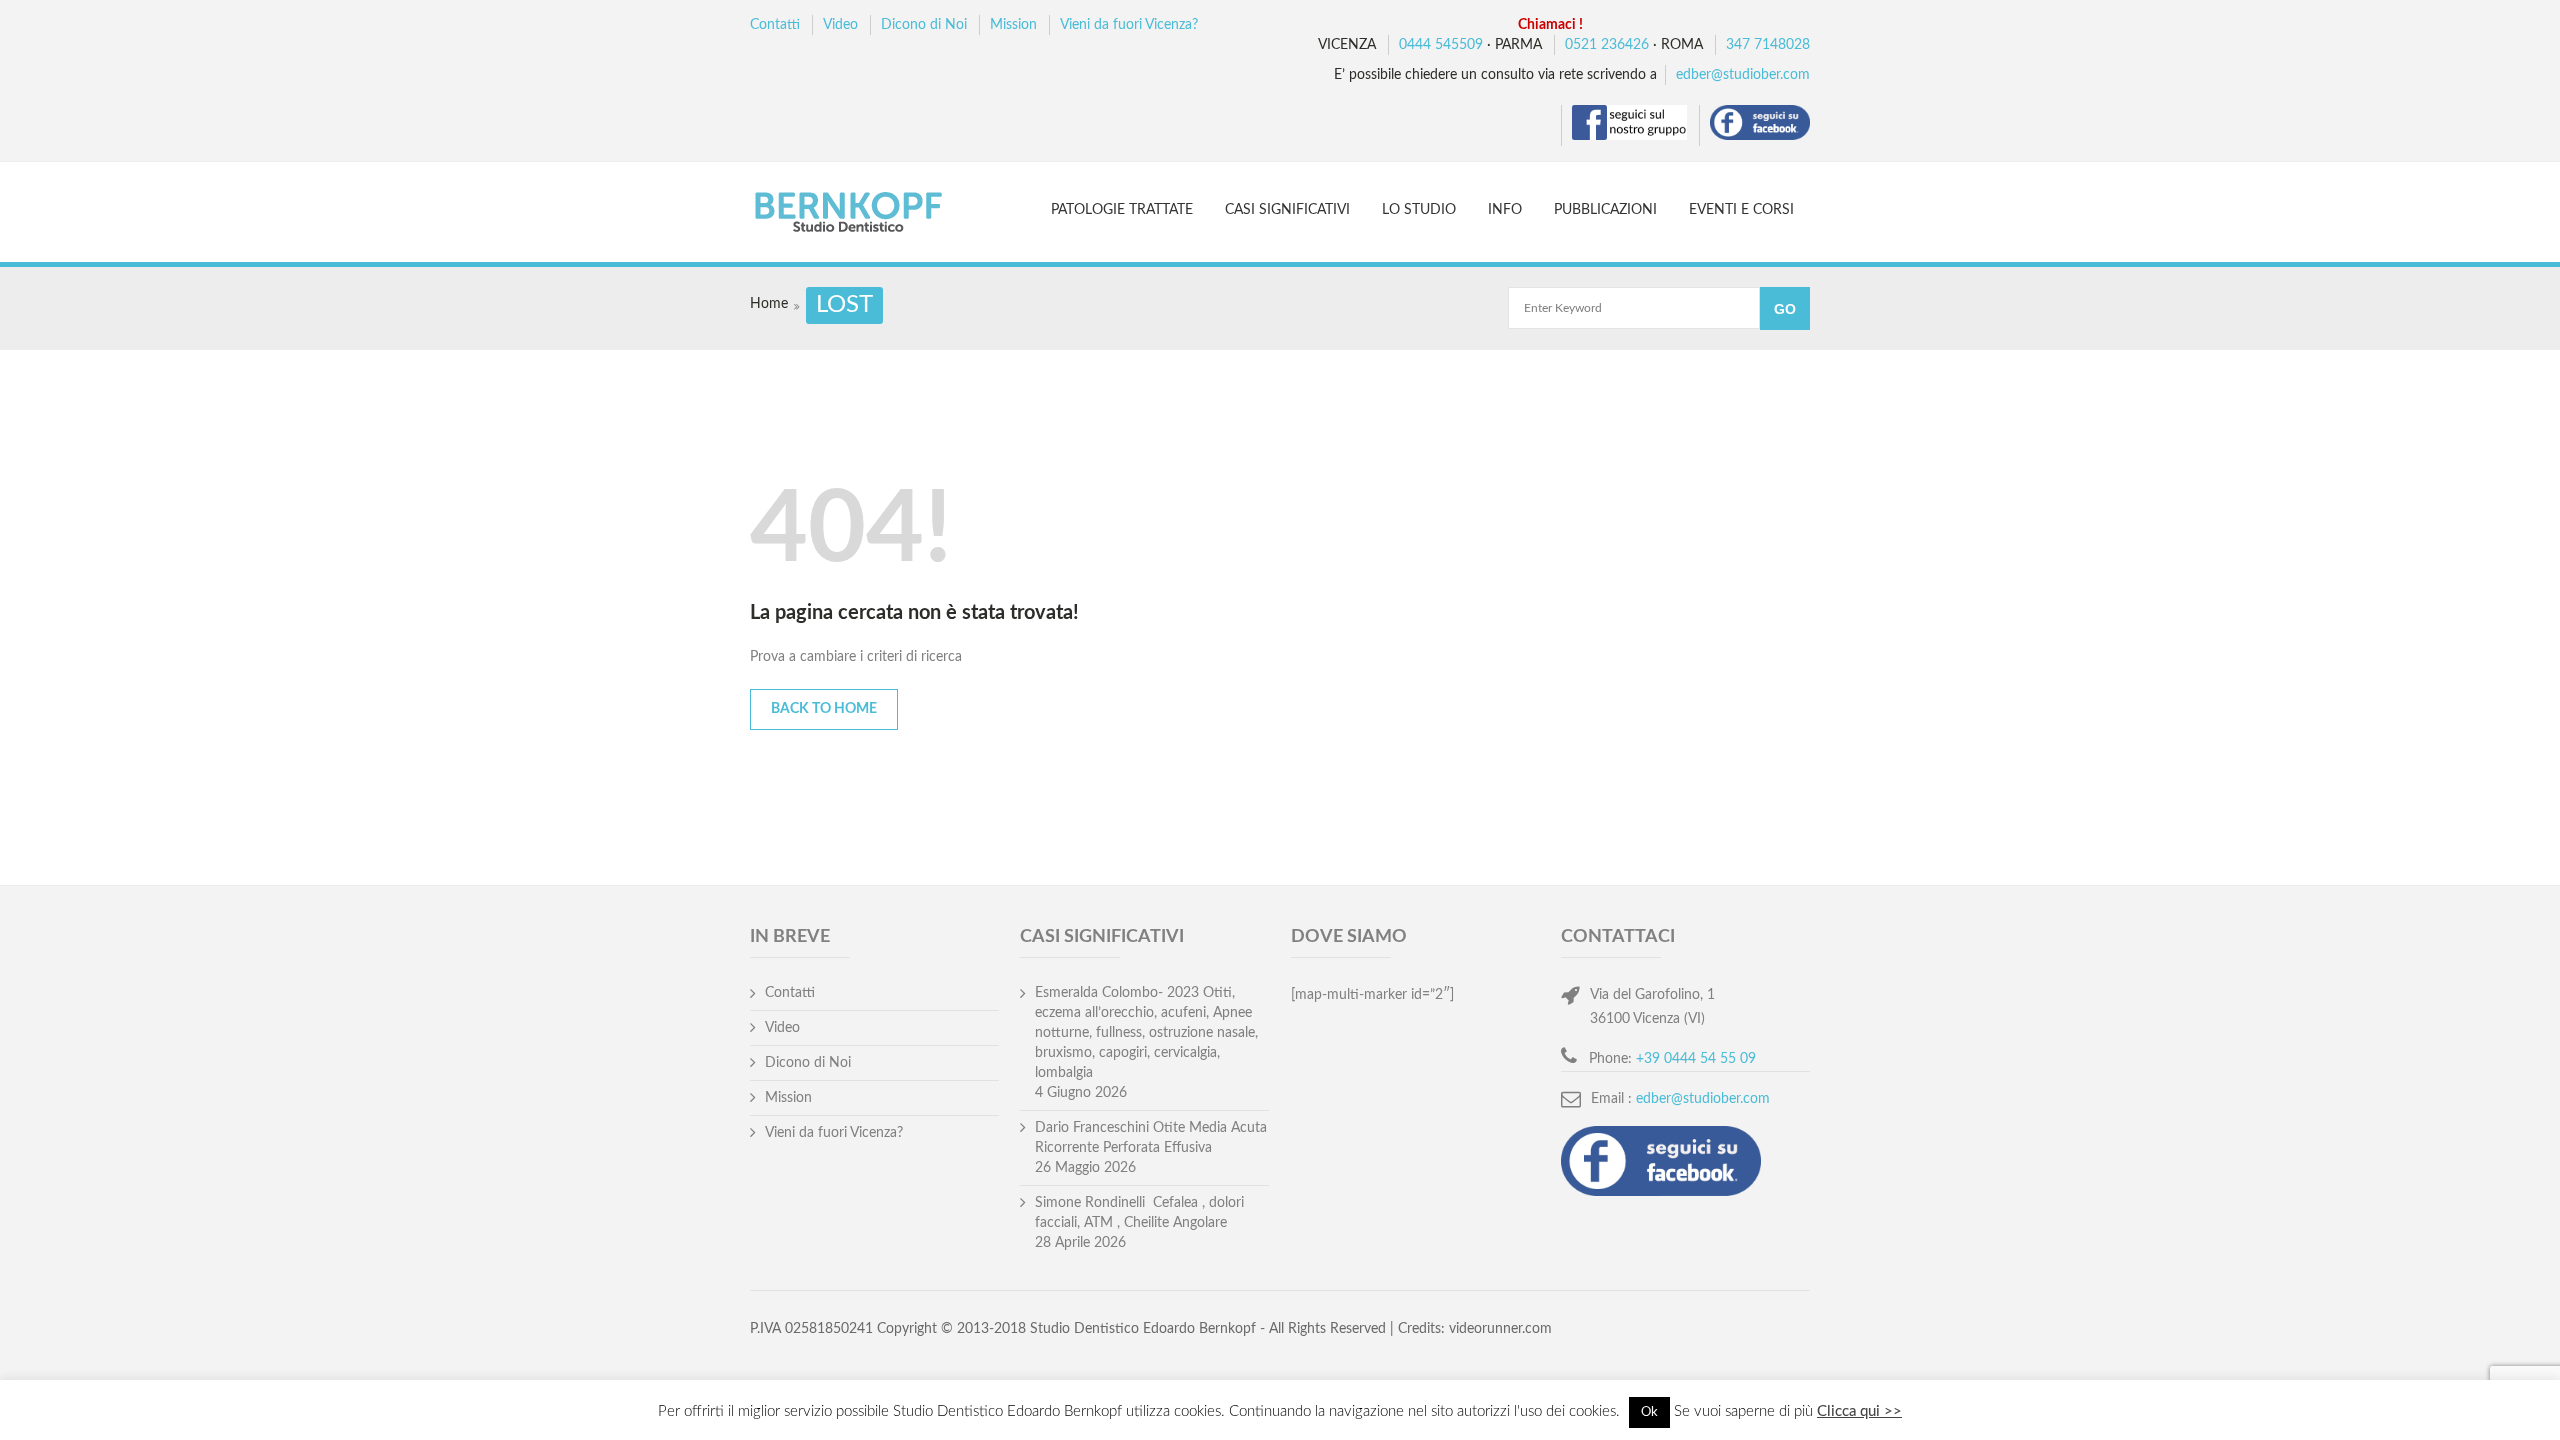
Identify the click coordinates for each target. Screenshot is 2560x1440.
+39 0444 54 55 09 (1696, 1059)
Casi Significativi (1287, 210)
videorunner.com (1500, 1329)
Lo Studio (1419, 210)
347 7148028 (1768, 45)
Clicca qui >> (1859, 1411)
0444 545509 (1441, 45)
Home (769, 304)
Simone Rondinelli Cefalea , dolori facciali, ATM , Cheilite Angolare (1139, 1213)
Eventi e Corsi (1741, 210)
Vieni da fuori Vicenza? (1129, 25)
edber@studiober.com (1743, 75)
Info (1505, 210)
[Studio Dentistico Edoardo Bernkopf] (866, 214)
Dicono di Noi (924, 25)
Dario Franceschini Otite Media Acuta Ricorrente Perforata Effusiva (1151, 1138)
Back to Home (824, 709)
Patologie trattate (1122, 210)
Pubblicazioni (1605, 210)
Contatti (775, 25)
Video (840, 25)
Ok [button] (1649, 1412)
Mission (1013, 25)
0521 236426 (1607, 45)
